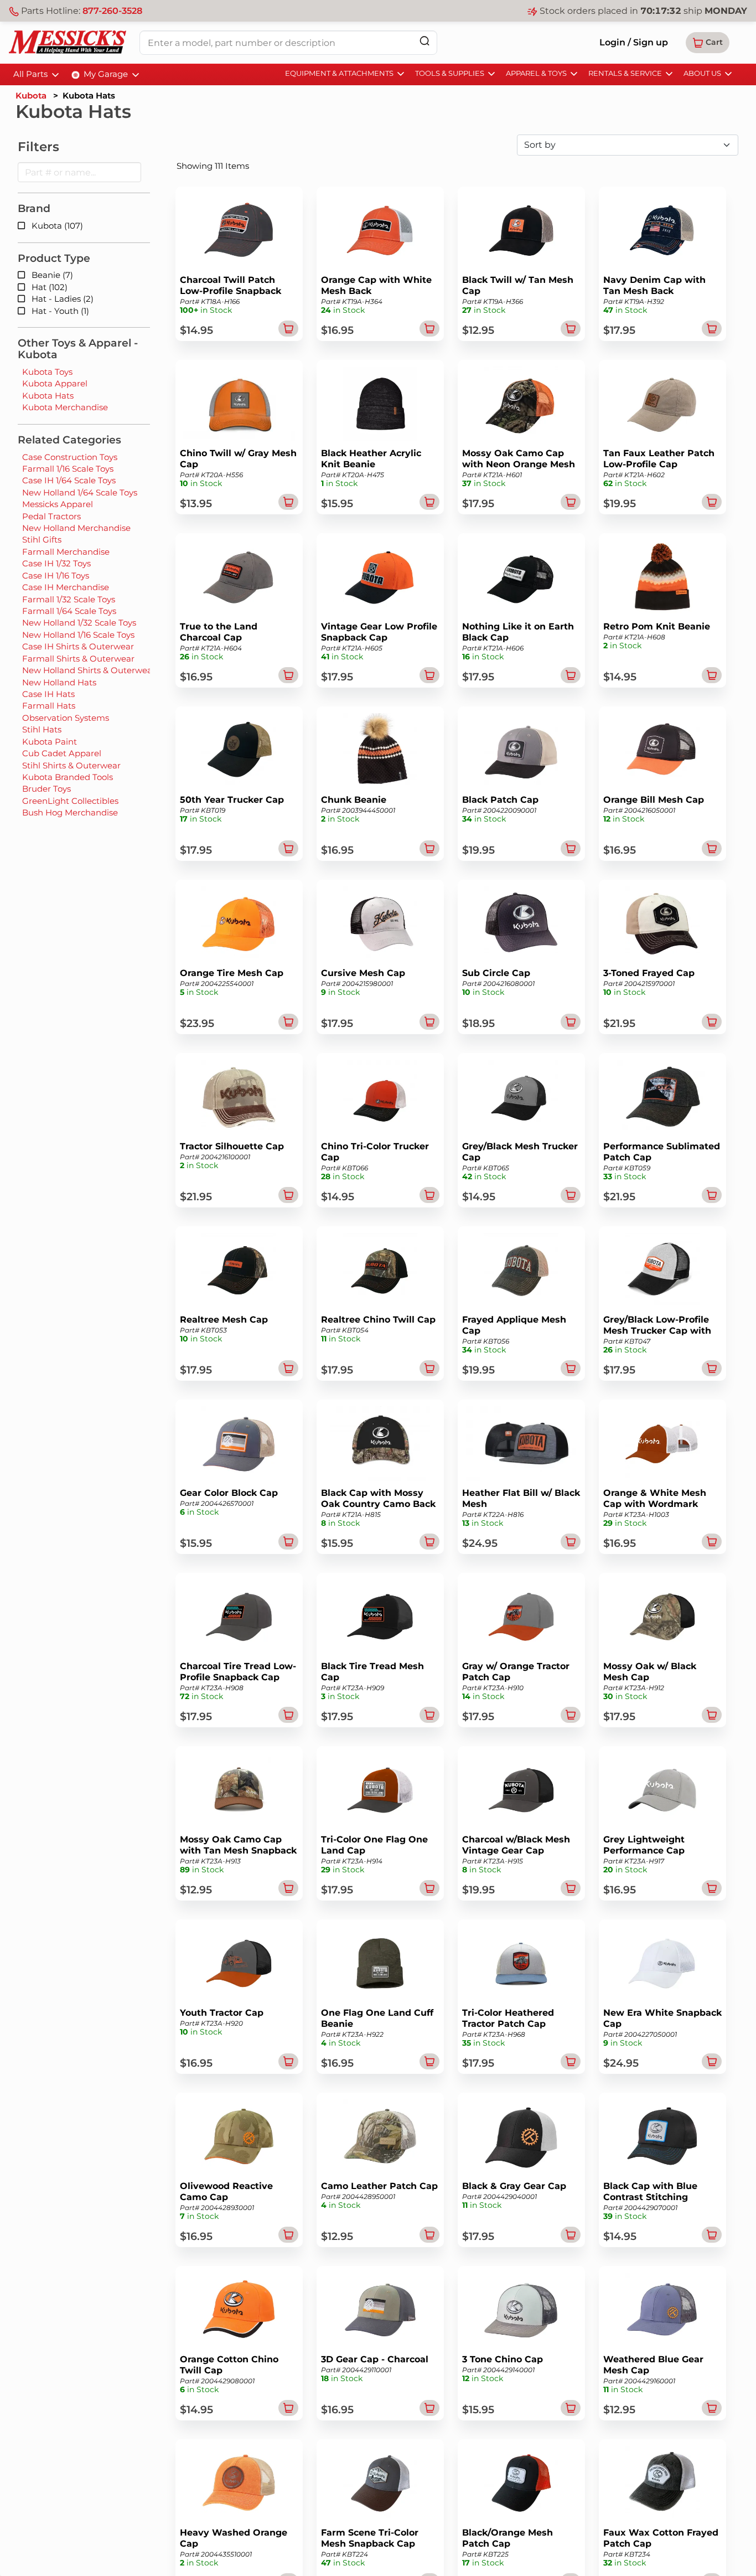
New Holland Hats (59, 682)
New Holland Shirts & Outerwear (89, 670)
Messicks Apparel (58, 504)
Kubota (31, 95)
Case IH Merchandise (66, 587)
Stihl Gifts (42, 540)
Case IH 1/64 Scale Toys (69, 480)
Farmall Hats (49, 706)
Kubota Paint (50, 742)
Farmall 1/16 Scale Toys (68, 469)
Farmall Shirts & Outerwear (78, 659)
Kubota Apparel (55, 383)
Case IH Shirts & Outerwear (78, 646)
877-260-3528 (112, 11)
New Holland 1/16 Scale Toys (78, 635)
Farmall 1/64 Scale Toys (69, 611)
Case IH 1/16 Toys (56, 575)
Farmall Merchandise (66, 552)
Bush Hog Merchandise (70, 812)
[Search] (424, 41)
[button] (708, 43)
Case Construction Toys (70, 457)
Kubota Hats (48, 396)
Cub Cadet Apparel (62, 753)
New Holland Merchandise (76, 528)
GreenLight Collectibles (70, 801)
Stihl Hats (42, 729)
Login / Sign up (634, 42)
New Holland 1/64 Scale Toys (80, 492)
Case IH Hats (48, 694)
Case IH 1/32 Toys (56, 563)
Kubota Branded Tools (68, 777)
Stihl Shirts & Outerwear (71, 765)
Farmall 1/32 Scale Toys (69, 599)
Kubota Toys (47, 372)
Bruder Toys (46, 789)
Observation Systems (66, 718)
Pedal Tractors (51, 516)
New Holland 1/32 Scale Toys (79, 623)
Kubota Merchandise (65, 407)
